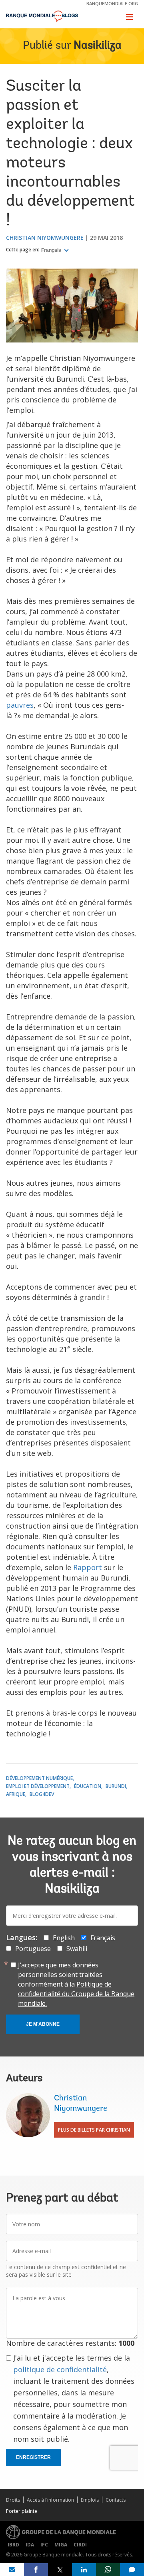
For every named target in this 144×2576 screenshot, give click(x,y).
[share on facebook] (36, 2570)
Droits (13, 2500)
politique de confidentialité (60, 2369)
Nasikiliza (98, 46)
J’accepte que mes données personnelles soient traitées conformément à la (76, 1984)
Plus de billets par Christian (94, 2130)
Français (52, 250)
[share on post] (60, 2570)
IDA (30, 2545)
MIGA (61, 2545)
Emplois (90, 2500)
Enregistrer (33, 2457)
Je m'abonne (43, 2024)
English (64, 1938)
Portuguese (33, 1949)
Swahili (77, 1949)
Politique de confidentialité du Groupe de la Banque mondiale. (76, 1994)
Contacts (116, 2500)
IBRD (13, 2545)
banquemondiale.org (112, 3)
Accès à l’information (50, 2500)
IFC (44, 2545)
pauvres (20, 705)
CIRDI (80, 2545)
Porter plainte (22, 2511)
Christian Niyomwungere (45, 238)
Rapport (88, 1567)
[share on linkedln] (84, 2570)
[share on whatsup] (108, 2570)
